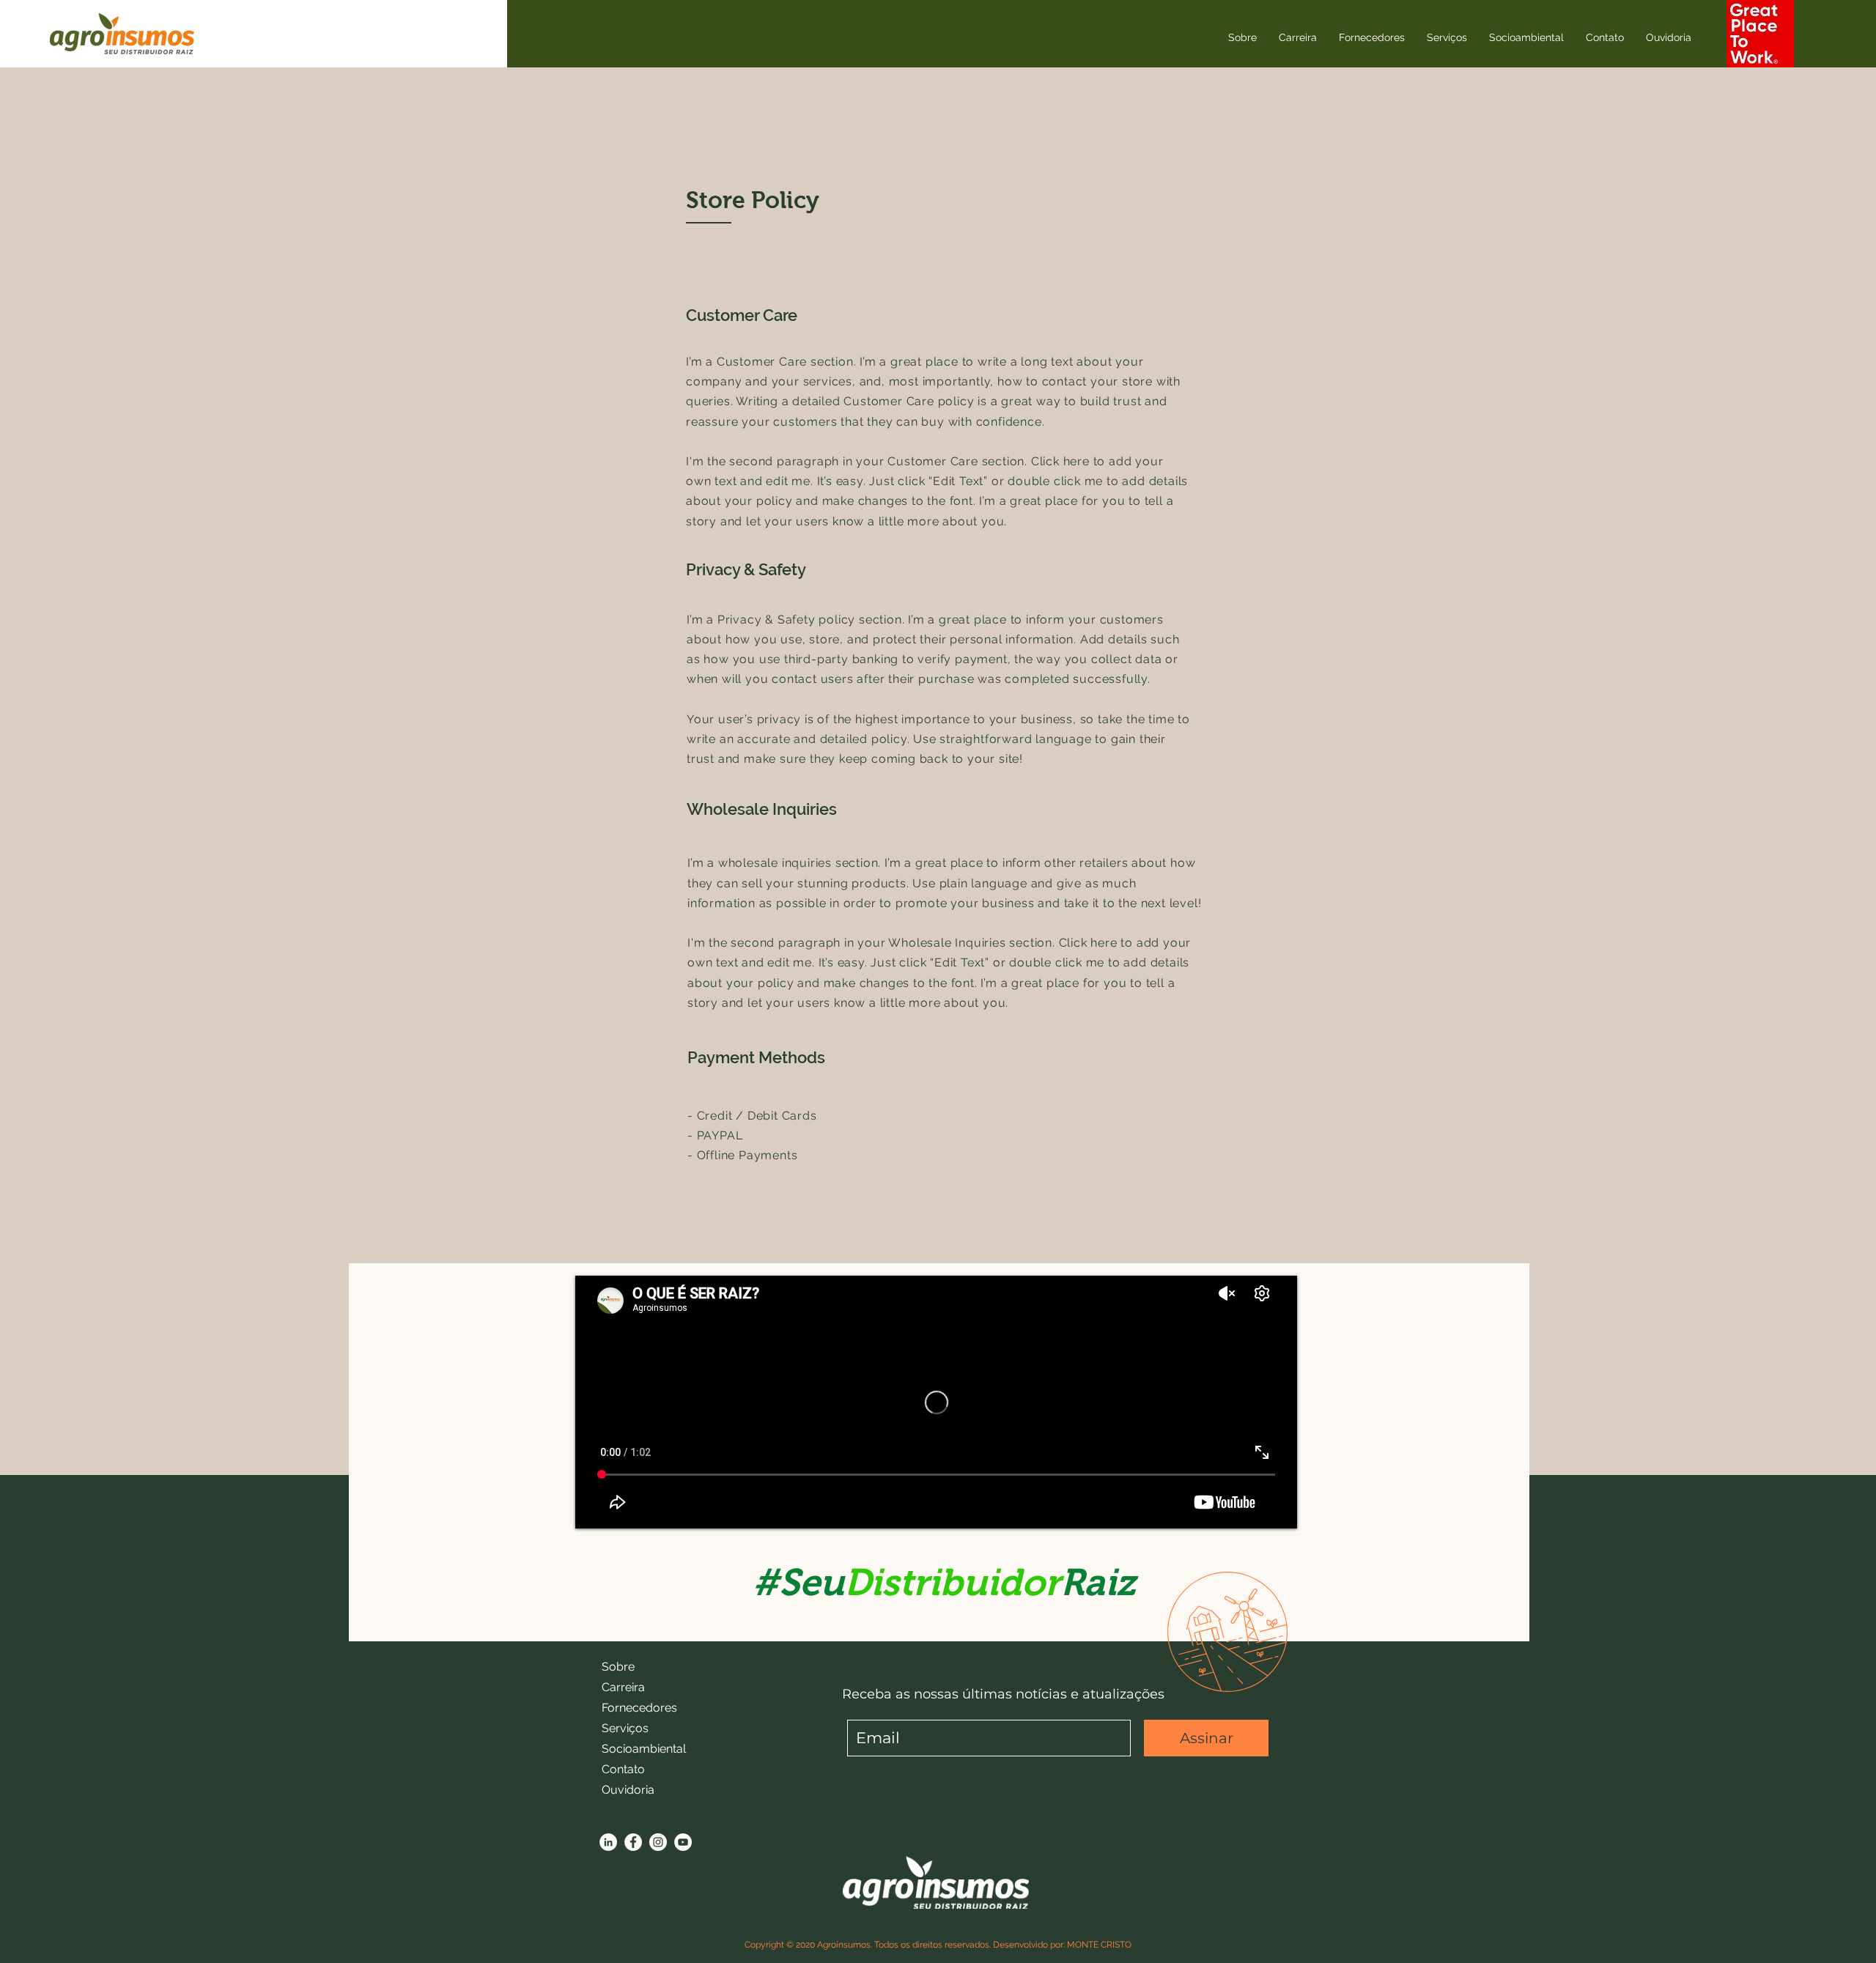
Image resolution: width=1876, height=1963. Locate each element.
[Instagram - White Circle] (658, 1842)
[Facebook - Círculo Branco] (633, 1842)
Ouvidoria (628, 1790)
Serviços (625, 1728)
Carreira (623, 1687)
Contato (623, 1769)
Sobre (618, 1667)
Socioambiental (644, 1749)
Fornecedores (639, 1708)
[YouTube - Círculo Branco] (683, 1842)
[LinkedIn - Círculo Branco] (608, 1842)
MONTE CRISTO (1099, 1945)
